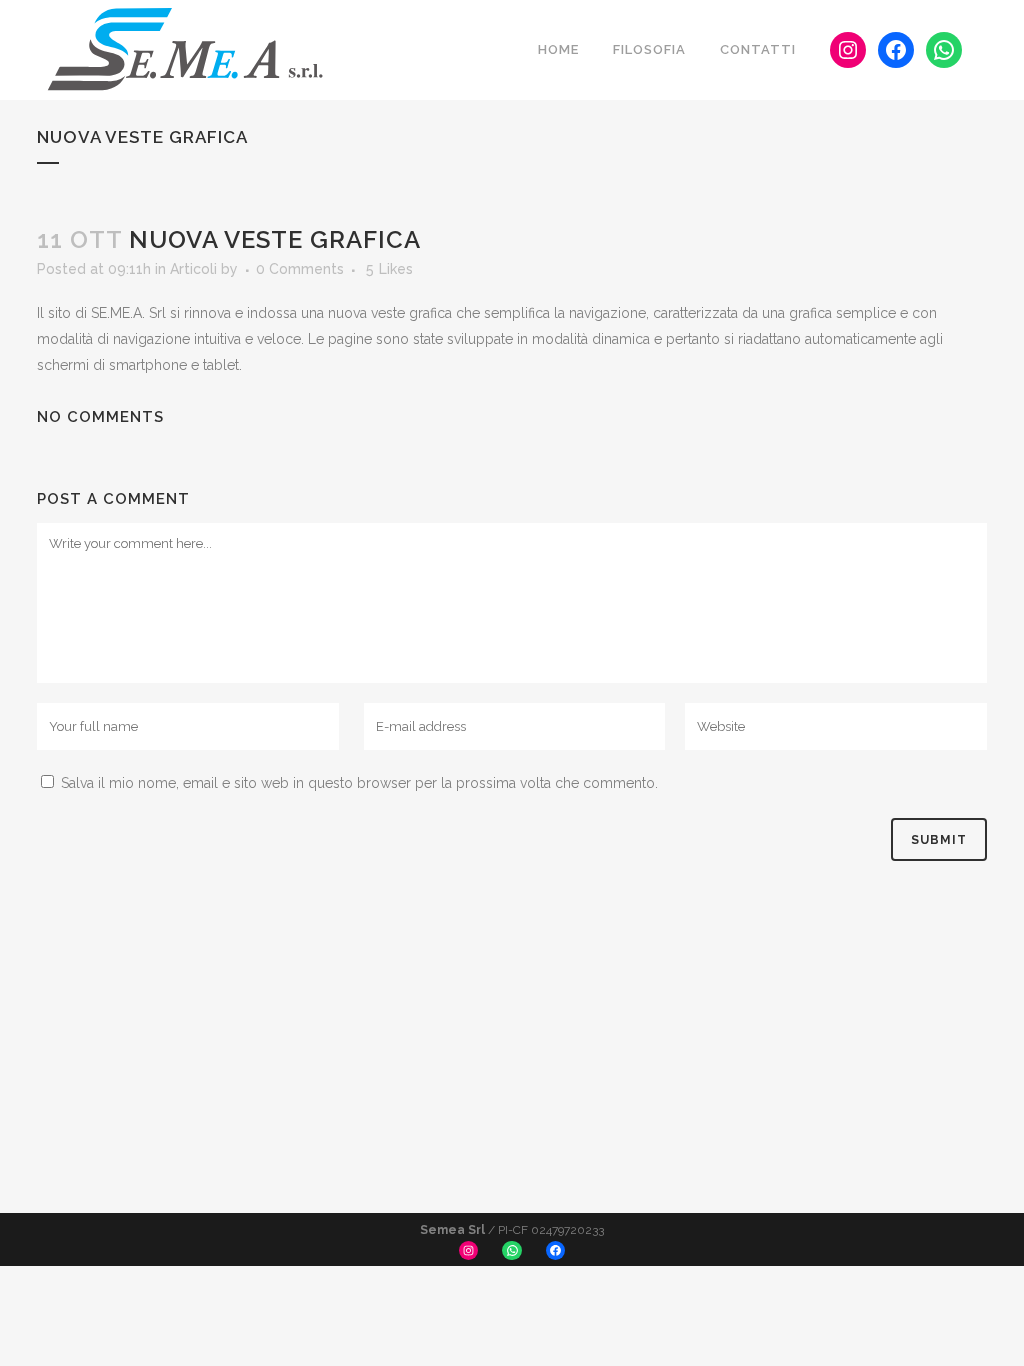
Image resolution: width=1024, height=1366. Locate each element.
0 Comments (300, 269)
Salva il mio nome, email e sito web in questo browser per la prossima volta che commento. (359, 783)
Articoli (193, 269)
